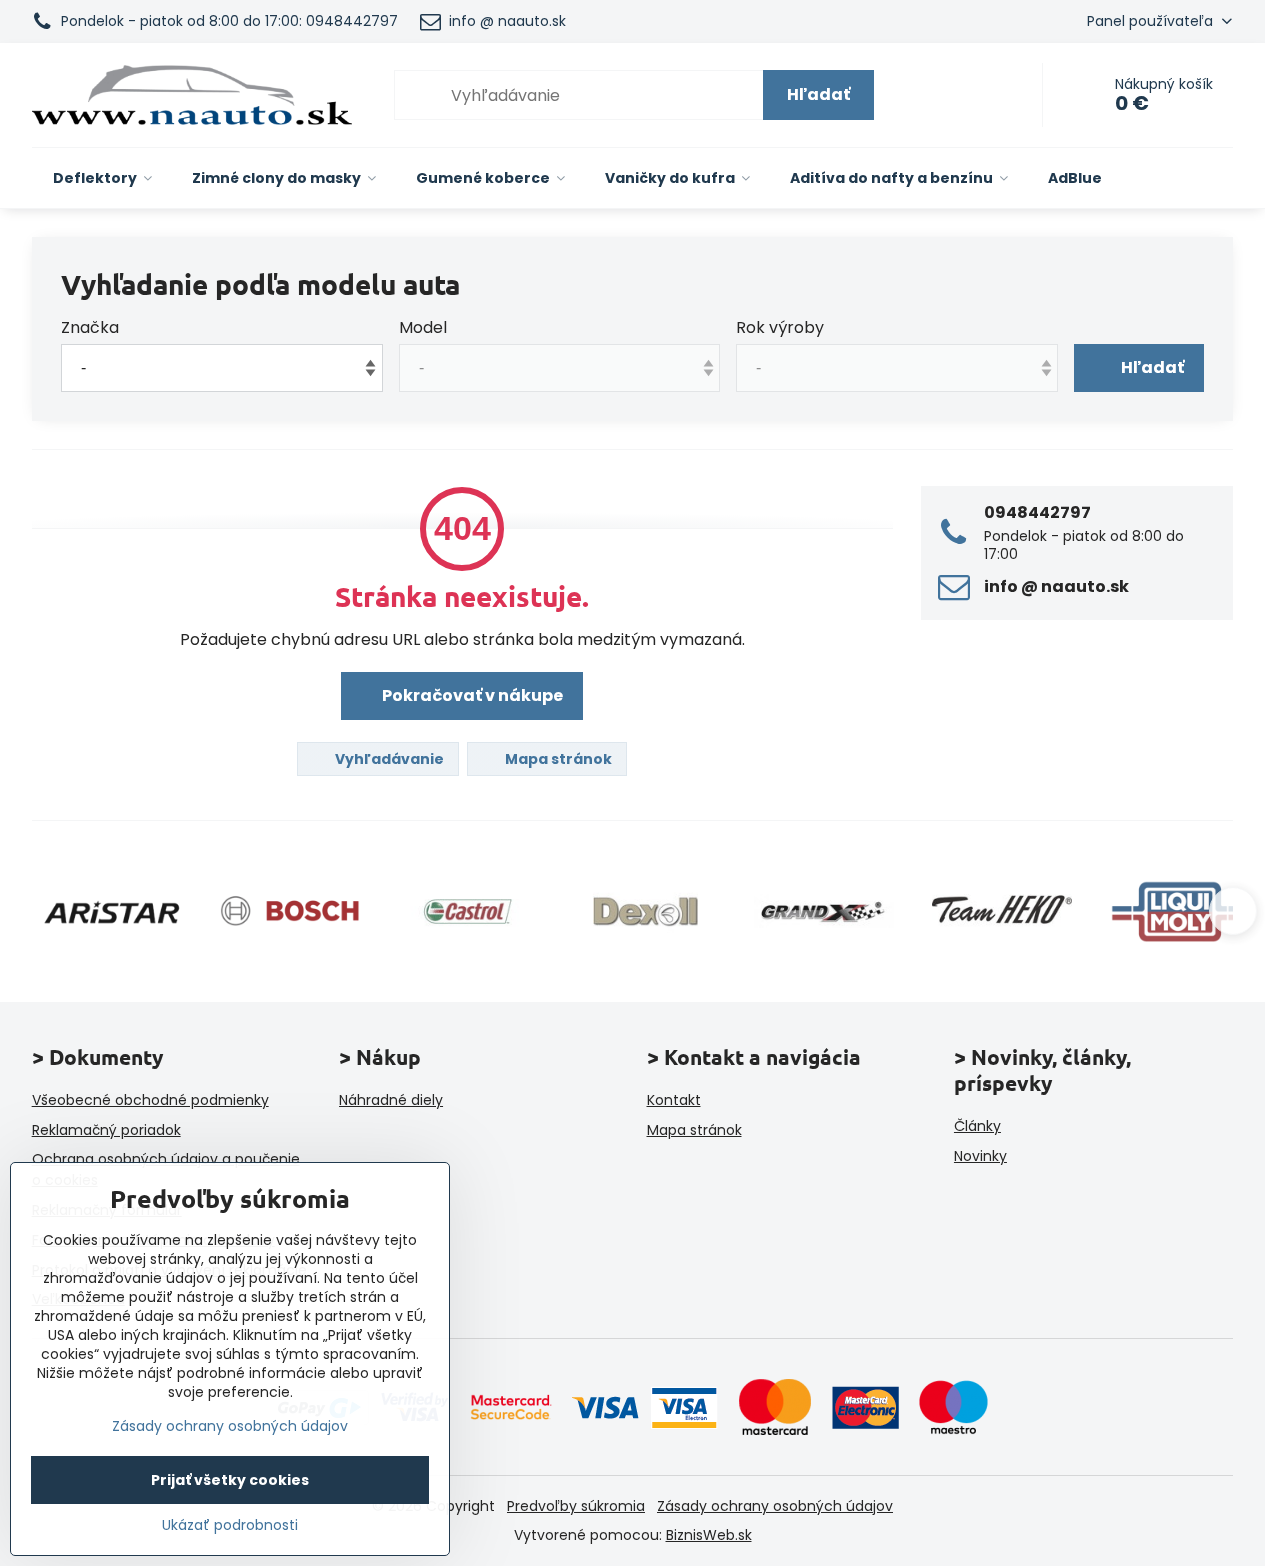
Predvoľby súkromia (576, 1506)
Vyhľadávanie (388, 759)
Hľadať (818, 94)
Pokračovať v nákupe (471, 695)
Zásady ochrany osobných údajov (775, 1506)
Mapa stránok (557, 759)
